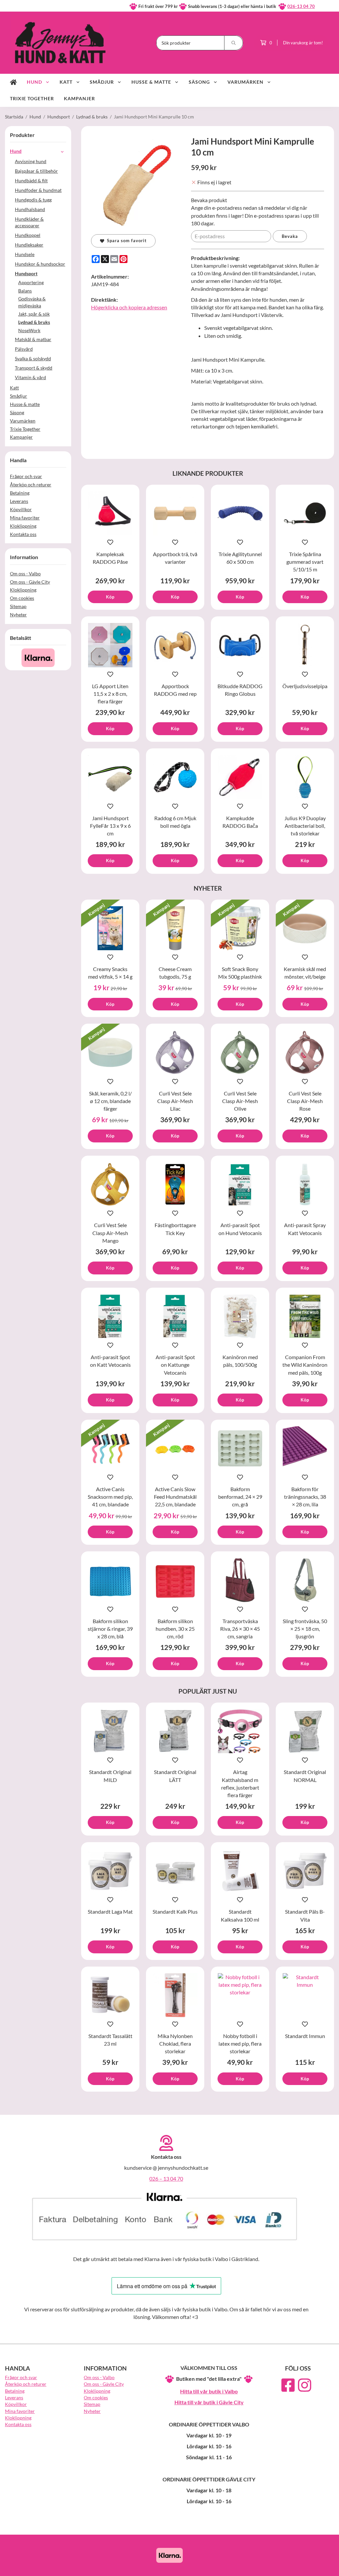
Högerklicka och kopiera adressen (129, 307)
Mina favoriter (25, 518)
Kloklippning (23, 526)
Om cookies (22, 598)
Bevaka (290, 236)
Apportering (31, 282)
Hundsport (26, 273)
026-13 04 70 (301, 6)
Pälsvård (24, 349)
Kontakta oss (23, 534)
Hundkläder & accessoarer (29, 222)
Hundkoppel (28, 235)
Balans (25, 291)
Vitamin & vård (30, 377)
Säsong (199, 82)
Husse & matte (151, 82)
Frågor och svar (26, 476)
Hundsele (25, 254)
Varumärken (245, 82)
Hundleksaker (29, 245)
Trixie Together (32, 98)
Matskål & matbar (33, 339)
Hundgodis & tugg (33, 200)
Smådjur (102, 82)
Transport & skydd (34, 368)
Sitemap (18, 606)
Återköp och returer (31, 485)
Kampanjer (79, 98)
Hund (34, 82)
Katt (66, 82)
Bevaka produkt (209, 200)
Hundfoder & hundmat (38, 190)
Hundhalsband (30, 209)
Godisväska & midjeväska (32, 302)
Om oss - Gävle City (30, 582)
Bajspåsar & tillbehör (36, 171)
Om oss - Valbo (25, 574)
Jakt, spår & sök (34, 314)
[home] (13, 82)
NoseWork (29, 330)
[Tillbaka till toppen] (325, 2567)
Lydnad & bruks (34, 322)
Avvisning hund (31, 161)
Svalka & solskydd (33, 358)
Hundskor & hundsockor (40, 264)
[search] (234, 43)
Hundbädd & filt (31, 180)
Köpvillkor (21, 509)
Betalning (20, 493)
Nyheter (18, 615)
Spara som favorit (125, 241)
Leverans (19, 501)
